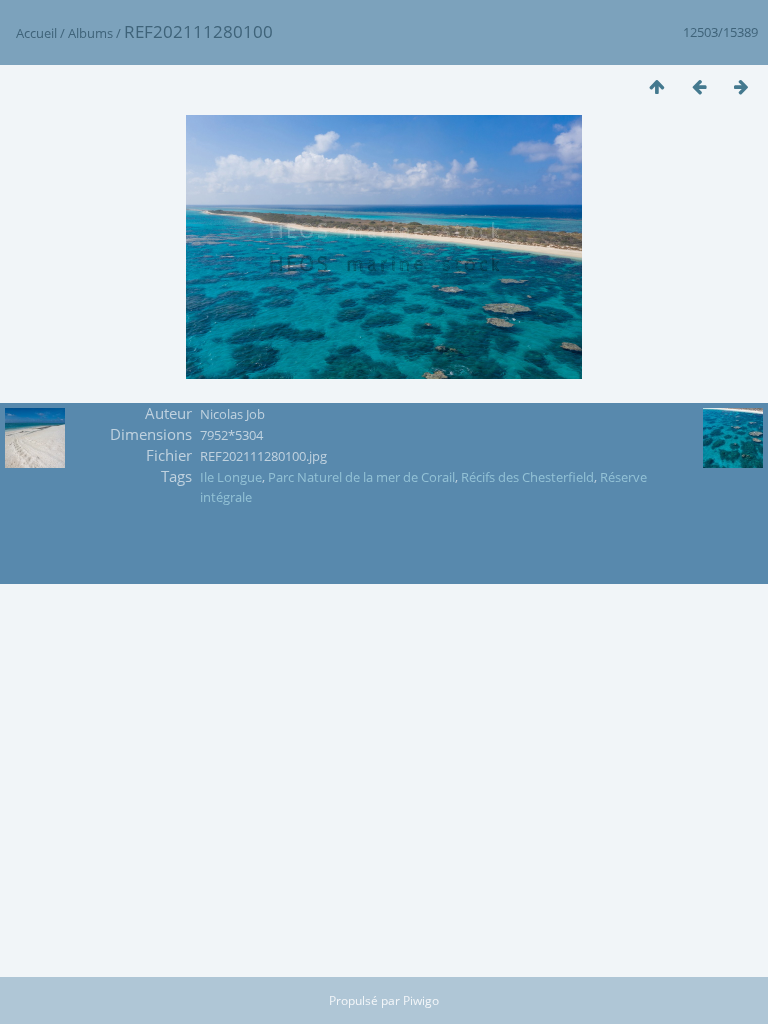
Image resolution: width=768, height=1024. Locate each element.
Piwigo (421, 1000)
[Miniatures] (657, 86)
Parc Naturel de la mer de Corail (361, 477)
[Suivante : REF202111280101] (741, 86)
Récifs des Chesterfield (527, 477)
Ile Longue (231, 477)
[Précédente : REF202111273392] (699, 86)
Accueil (36, 33)
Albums (90, 33)
